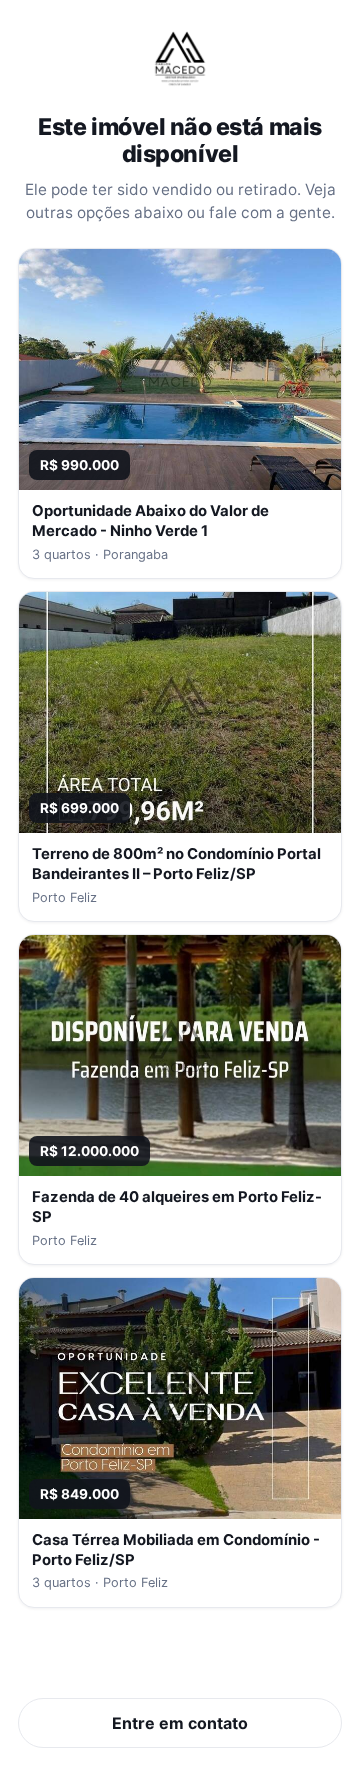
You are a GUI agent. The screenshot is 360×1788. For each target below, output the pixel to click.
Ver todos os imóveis (180, 1661)
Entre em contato (180, 1723)
